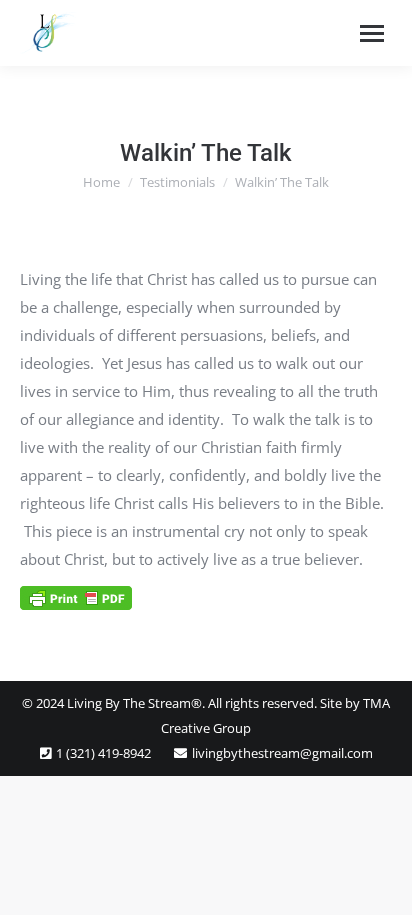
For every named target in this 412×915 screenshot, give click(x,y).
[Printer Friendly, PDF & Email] (76, 597)
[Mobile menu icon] (372, 33)
